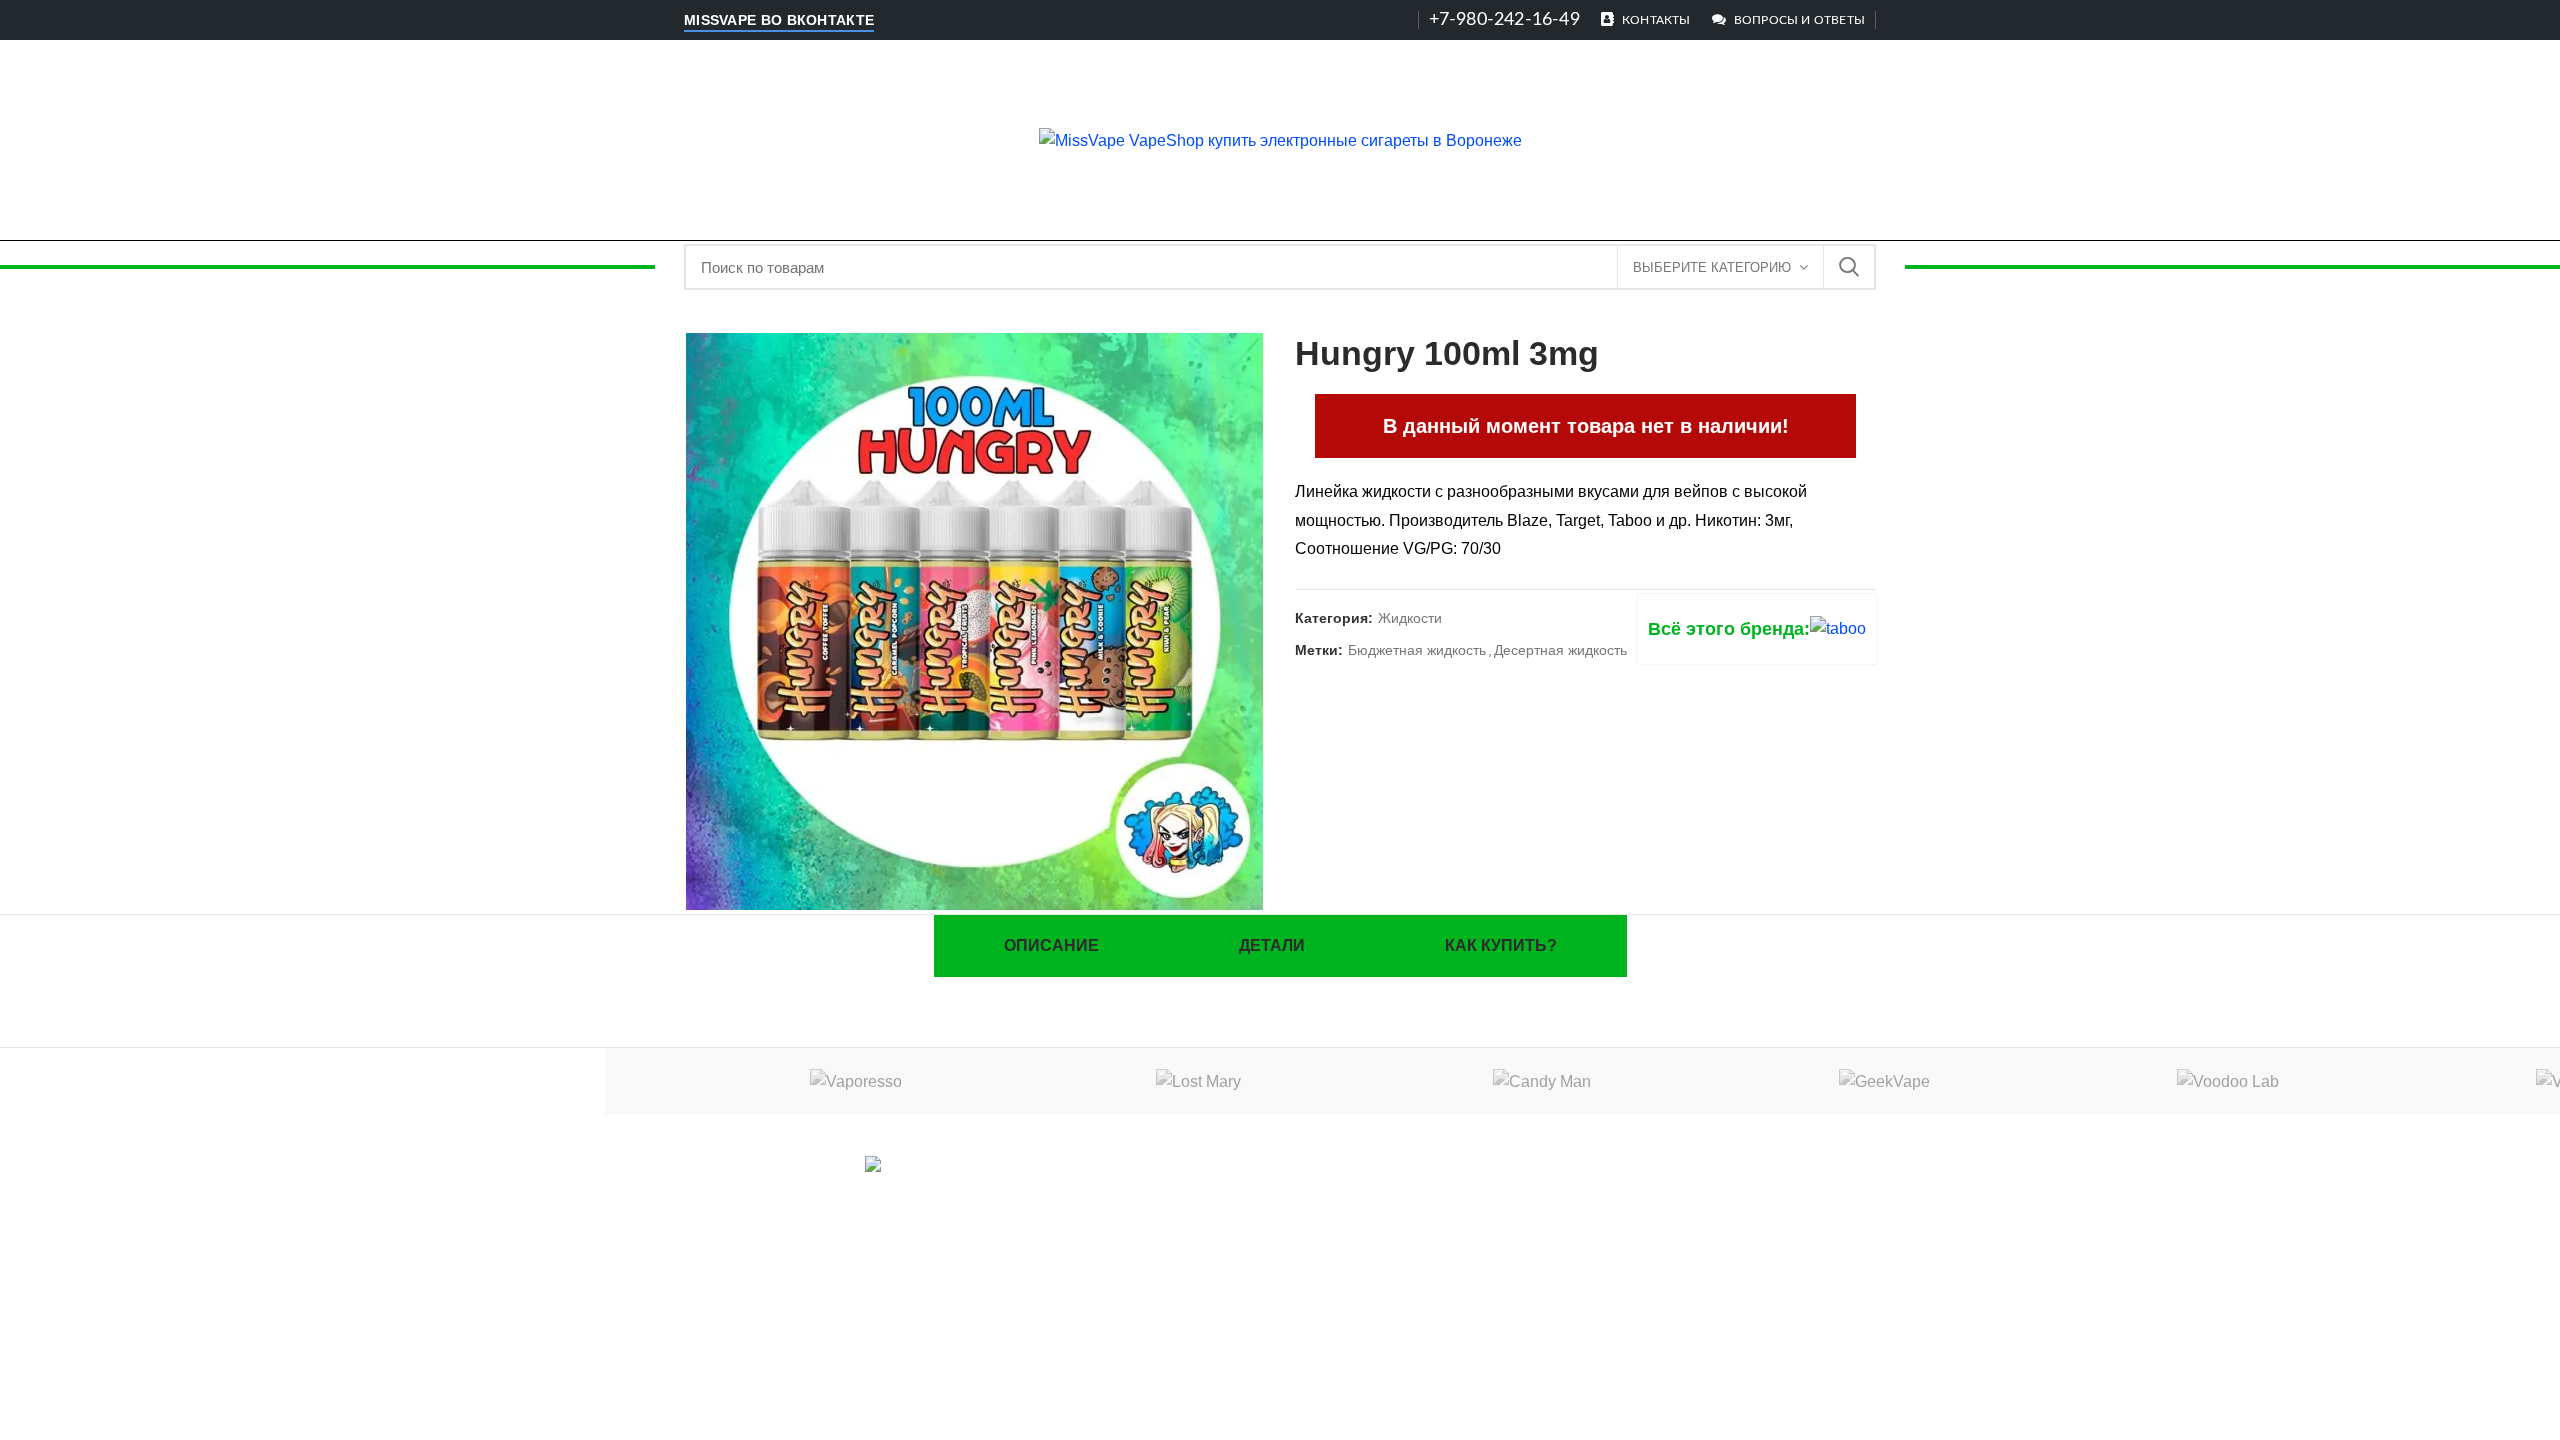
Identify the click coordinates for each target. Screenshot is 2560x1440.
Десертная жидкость (1560, 650)
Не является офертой (1687, 1234)
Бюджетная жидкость (1417, 650)
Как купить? (1501, 945)
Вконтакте (831, 1192)
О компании (1687, 1170)
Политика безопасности (1687, 1202)
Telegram (937, 1192)
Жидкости (1410, 618)
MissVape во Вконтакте (779, 20)
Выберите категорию (1712, 267)
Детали (1272, 945)
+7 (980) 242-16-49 (1289, 1234)
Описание (1051, 945)
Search (1849, 267)
